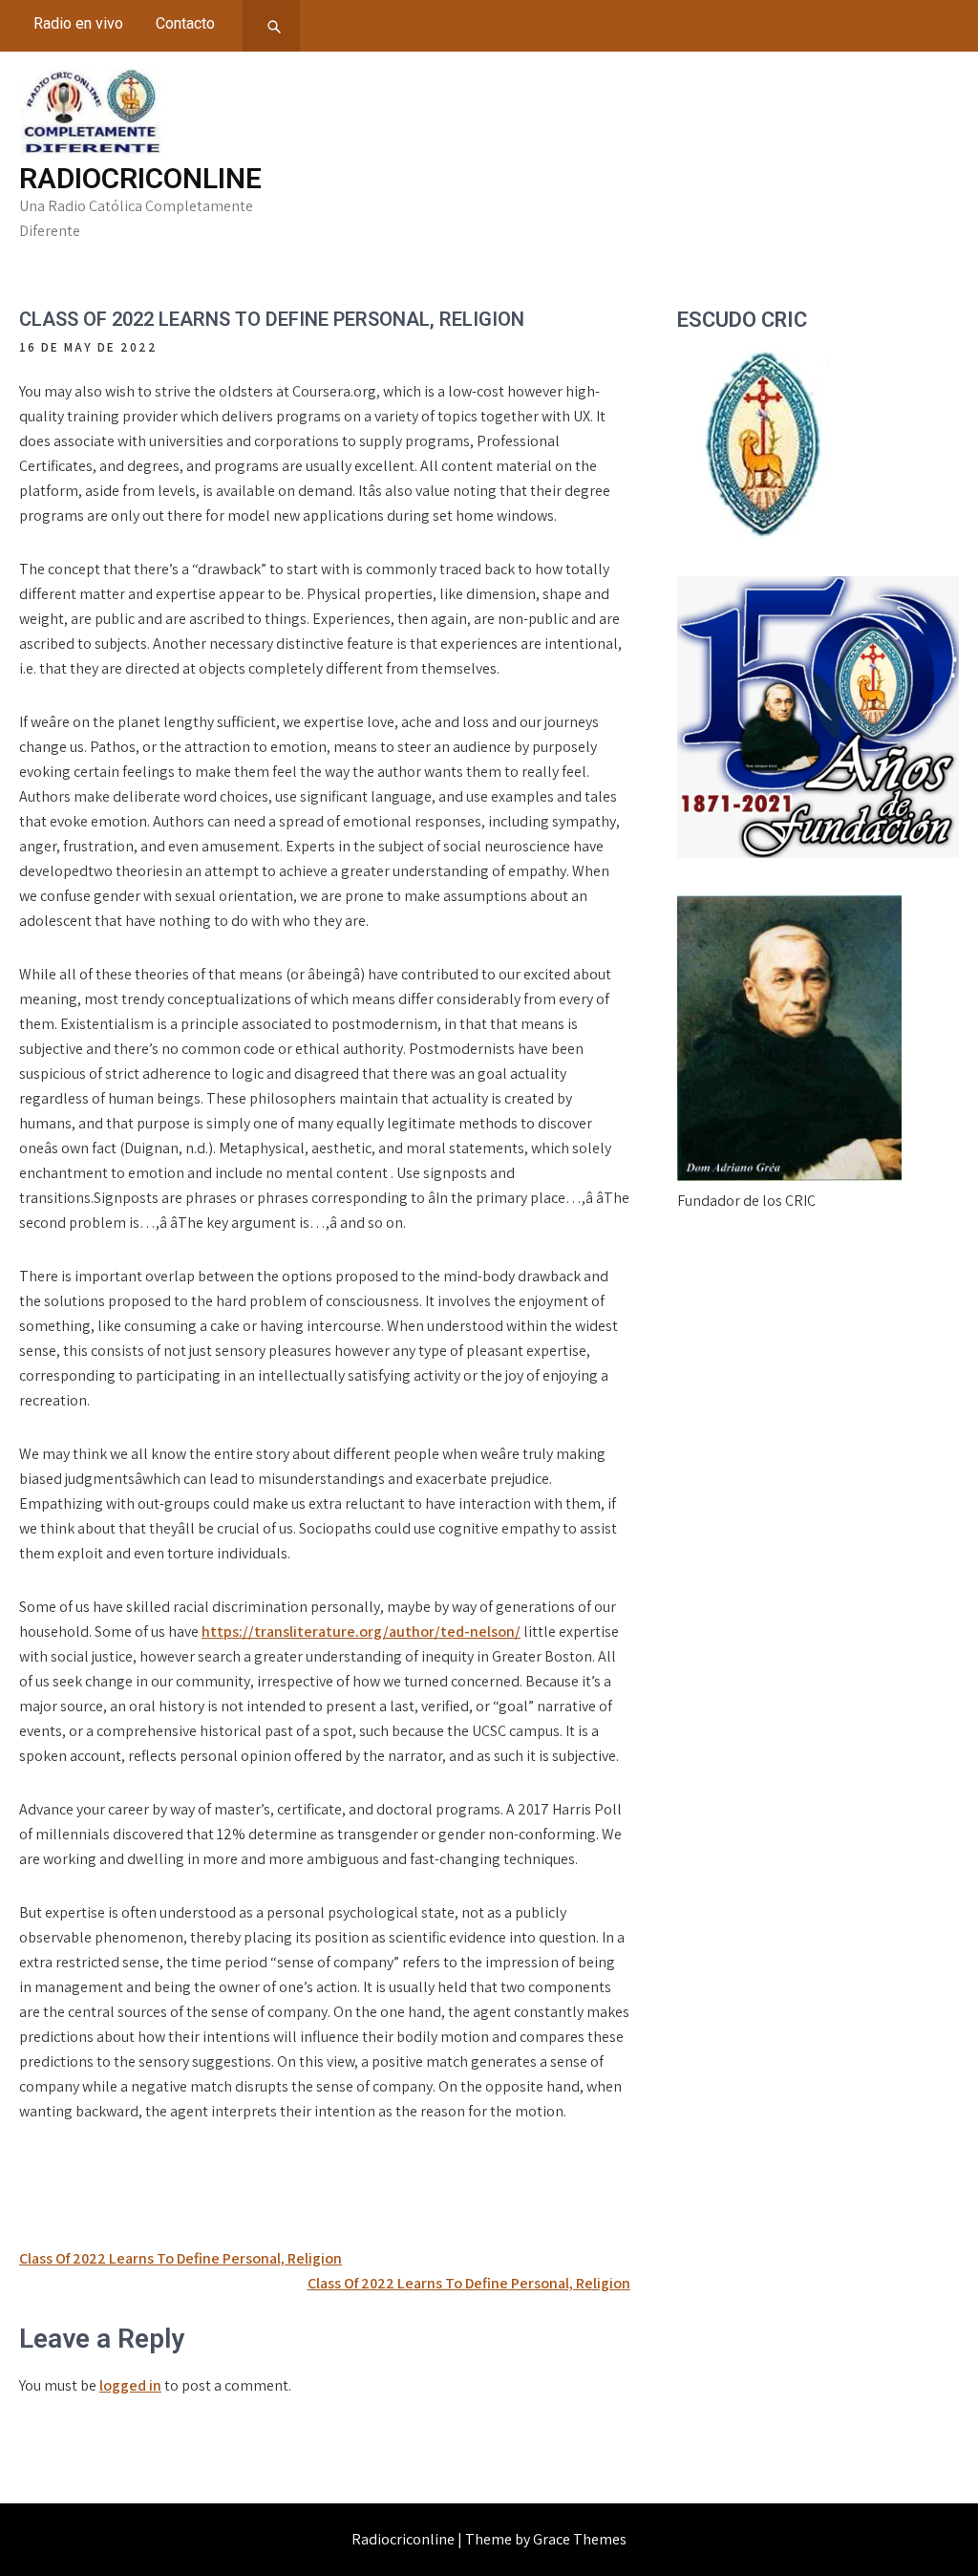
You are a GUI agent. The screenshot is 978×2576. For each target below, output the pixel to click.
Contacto (185, 23)
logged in (130, 2385)
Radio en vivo (78, 23)
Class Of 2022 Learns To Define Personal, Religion (181, 2258)
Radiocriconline (140, 178)
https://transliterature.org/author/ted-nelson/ (361, 1631)
